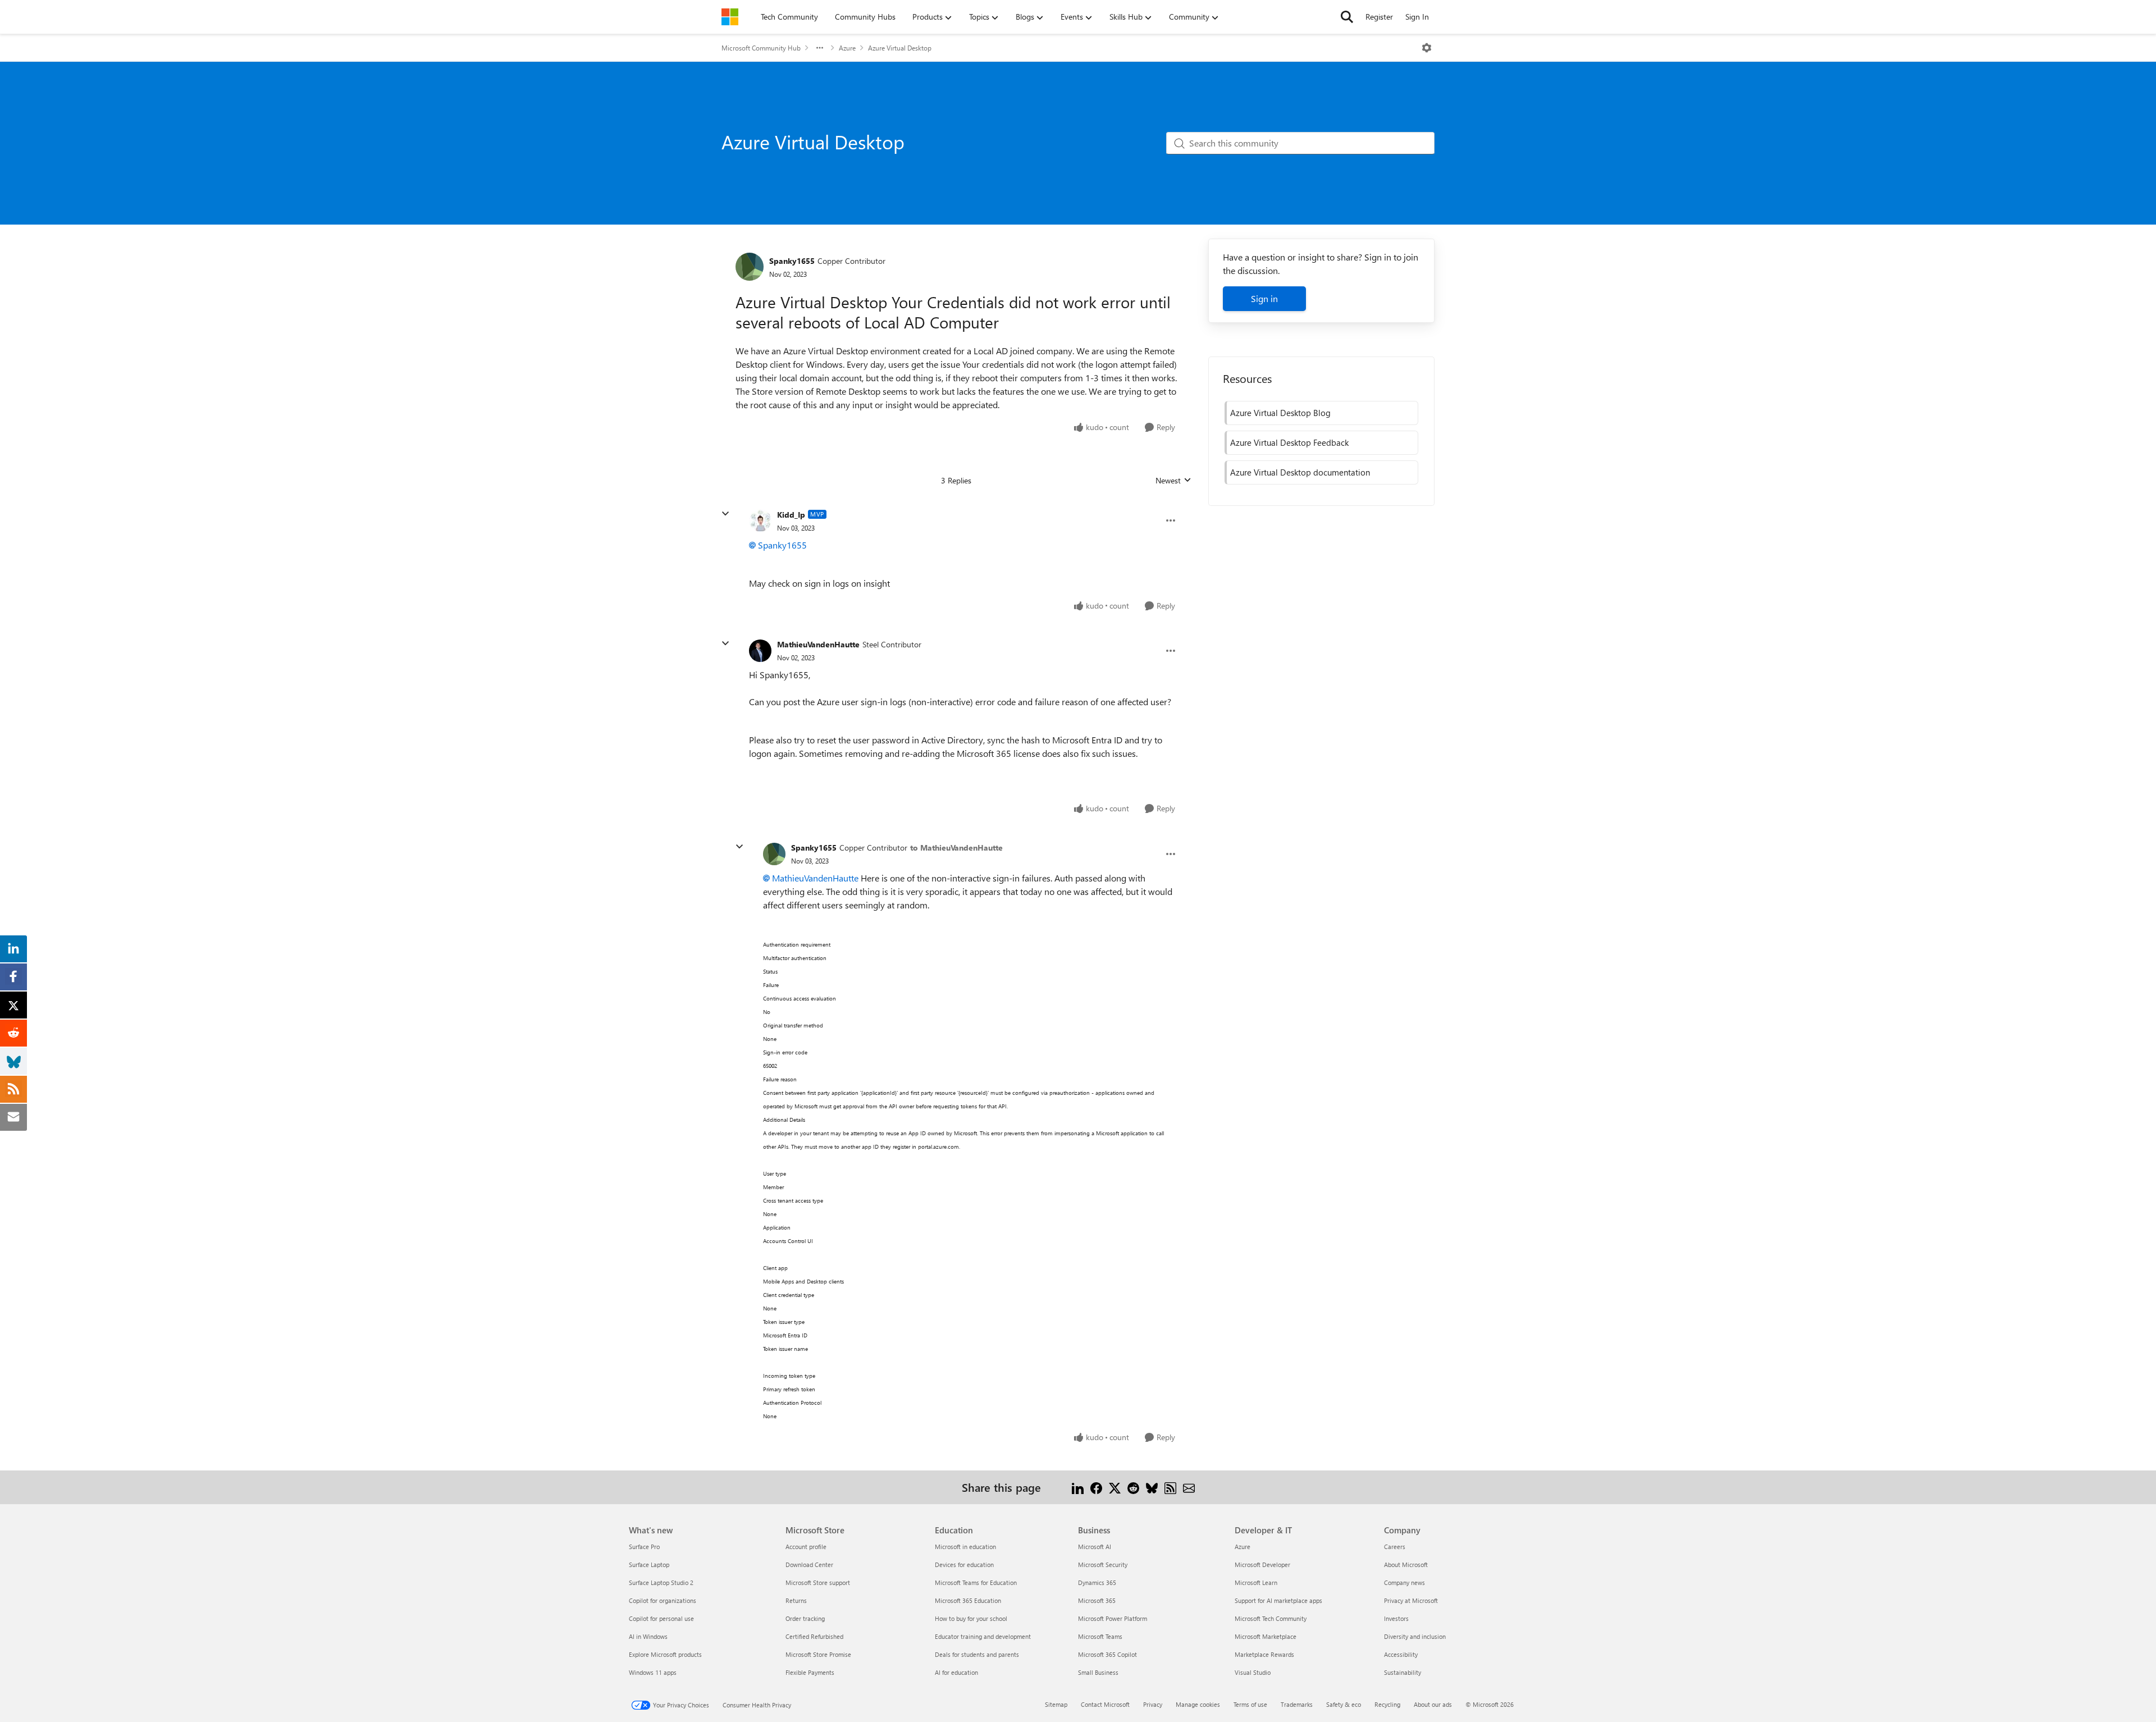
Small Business (1098, 1672)
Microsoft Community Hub (761, 48)
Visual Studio (1253, 1672)
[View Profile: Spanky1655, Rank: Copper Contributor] (750, 267)
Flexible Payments (810, 1672)
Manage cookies (1198, 1704)
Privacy (1153, 1704)
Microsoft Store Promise (818, 1654)
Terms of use (1250, 1704)
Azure (847, 48)
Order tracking (805, 1618)
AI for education (956, 1672)
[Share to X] (1115, 1487)
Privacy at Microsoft (1411, 1600)
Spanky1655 (792, 261)
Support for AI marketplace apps (1278, 1600)
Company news (1404, 1582)
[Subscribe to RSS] (1170, 1487)
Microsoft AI (1095, 1547)
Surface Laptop (649, 1565)
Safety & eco (1344, 1704)
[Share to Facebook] (1096, 1487)
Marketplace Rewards (1264, 1654)
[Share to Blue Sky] (1152, 1487)
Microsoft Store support (818, 1582)
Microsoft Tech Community (1271, 1618)
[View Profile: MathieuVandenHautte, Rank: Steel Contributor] (760, 651)
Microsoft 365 (1097, 1600)
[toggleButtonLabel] (1427, 48)
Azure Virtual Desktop (900, 48)
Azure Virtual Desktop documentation (1300, 472)
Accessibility (1401, 1654)
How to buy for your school (971, 1618)
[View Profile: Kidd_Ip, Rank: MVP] (760, 520)
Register (1379, 17)
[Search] (1347, 17)
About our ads (1433, 1704)
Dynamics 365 (1097, 1582)
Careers (1395, 1547)
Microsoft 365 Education (968, 1600)
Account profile (806, 1547)
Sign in (1264, 298)
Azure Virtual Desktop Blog (1280, 413)
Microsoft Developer (1262, 1565)
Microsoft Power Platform (1113, 1618)
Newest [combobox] (1173, 481)
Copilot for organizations (663, 1600)
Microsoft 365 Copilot (1107, 1654)
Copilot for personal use (661, 1618)
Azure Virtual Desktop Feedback (1289, 442)
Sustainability (1403, 1672)
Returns (796, 1600)
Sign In (1417, 17)
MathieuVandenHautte (818, 644)
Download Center (809, 1565)
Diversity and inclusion (1415, 1636)
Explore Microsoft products (665, 1654)
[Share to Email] (1189, 1487)
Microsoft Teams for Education (976, 1582)
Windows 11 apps (653, 1672)
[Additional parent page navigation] (820, 48)
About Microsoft (1406, 1565)
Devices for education (964, 1565)
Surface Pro (644, 1547)
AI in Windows (648, 1636)
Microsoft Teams (1100, 1636)
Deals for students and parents (977, 1654)
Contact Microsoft (1105, 1704)
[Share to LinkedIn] (1078, 1487)
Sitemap (1056, 1704)
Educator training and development (983, 1636)
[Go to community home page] (730, 17)
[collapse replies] (725, 514)
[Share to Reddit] (1133, 1487)
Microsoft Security (1103, 1565)
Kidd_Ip (791, 515)
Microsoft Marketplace (1266, 1636)
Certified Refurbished (814, 1636)
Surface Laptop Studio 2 (661, 1582)
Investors (1396, 1618)
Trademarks (1297, 1704)
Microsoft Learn (1256, 1582)
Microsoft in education (965, 1547)
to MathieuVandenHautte (956, 848)
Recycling (1387, 1704)
